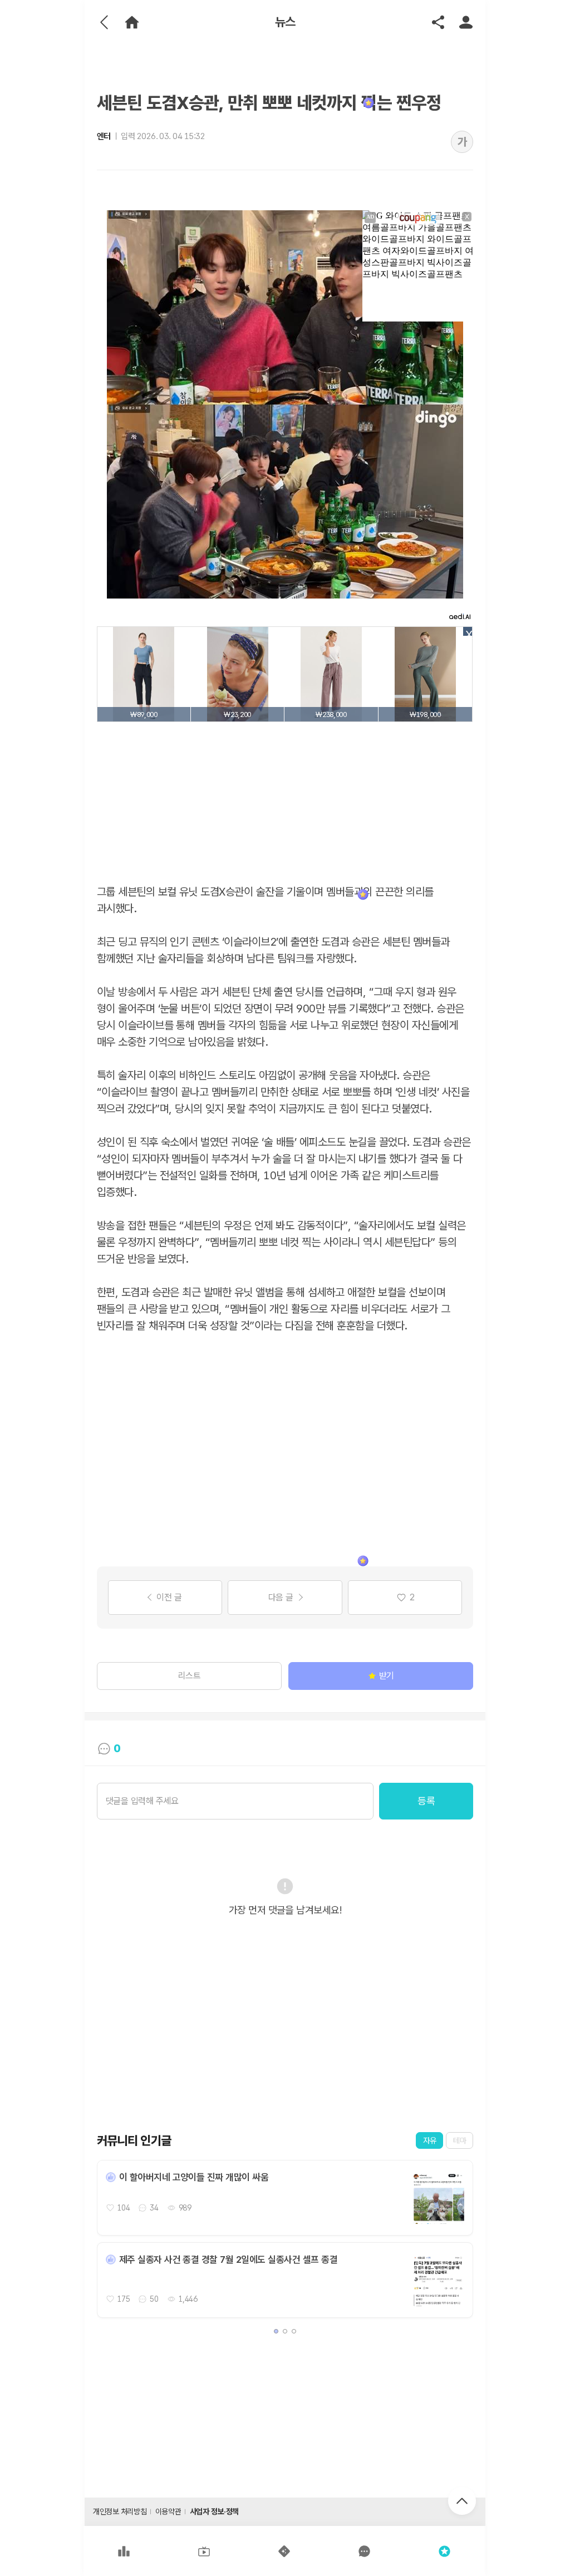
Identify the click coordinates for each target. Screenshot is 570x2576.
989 (185, 2208)
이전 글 (169, 1597)
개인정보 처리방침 (120, 2511)
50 (154, 2299)
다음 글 (281, 1597)
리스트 (190, 1676)
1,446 (188, 2299)
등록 (426, 1801)
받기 (387, 1676)
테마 (460, 2140)
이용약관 (168, 2511)
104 (124, 2208)
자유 (429, 2140)
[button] (276, 2331)
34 (154, 2208)
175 (124, 2299)
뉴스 (285, 22)
